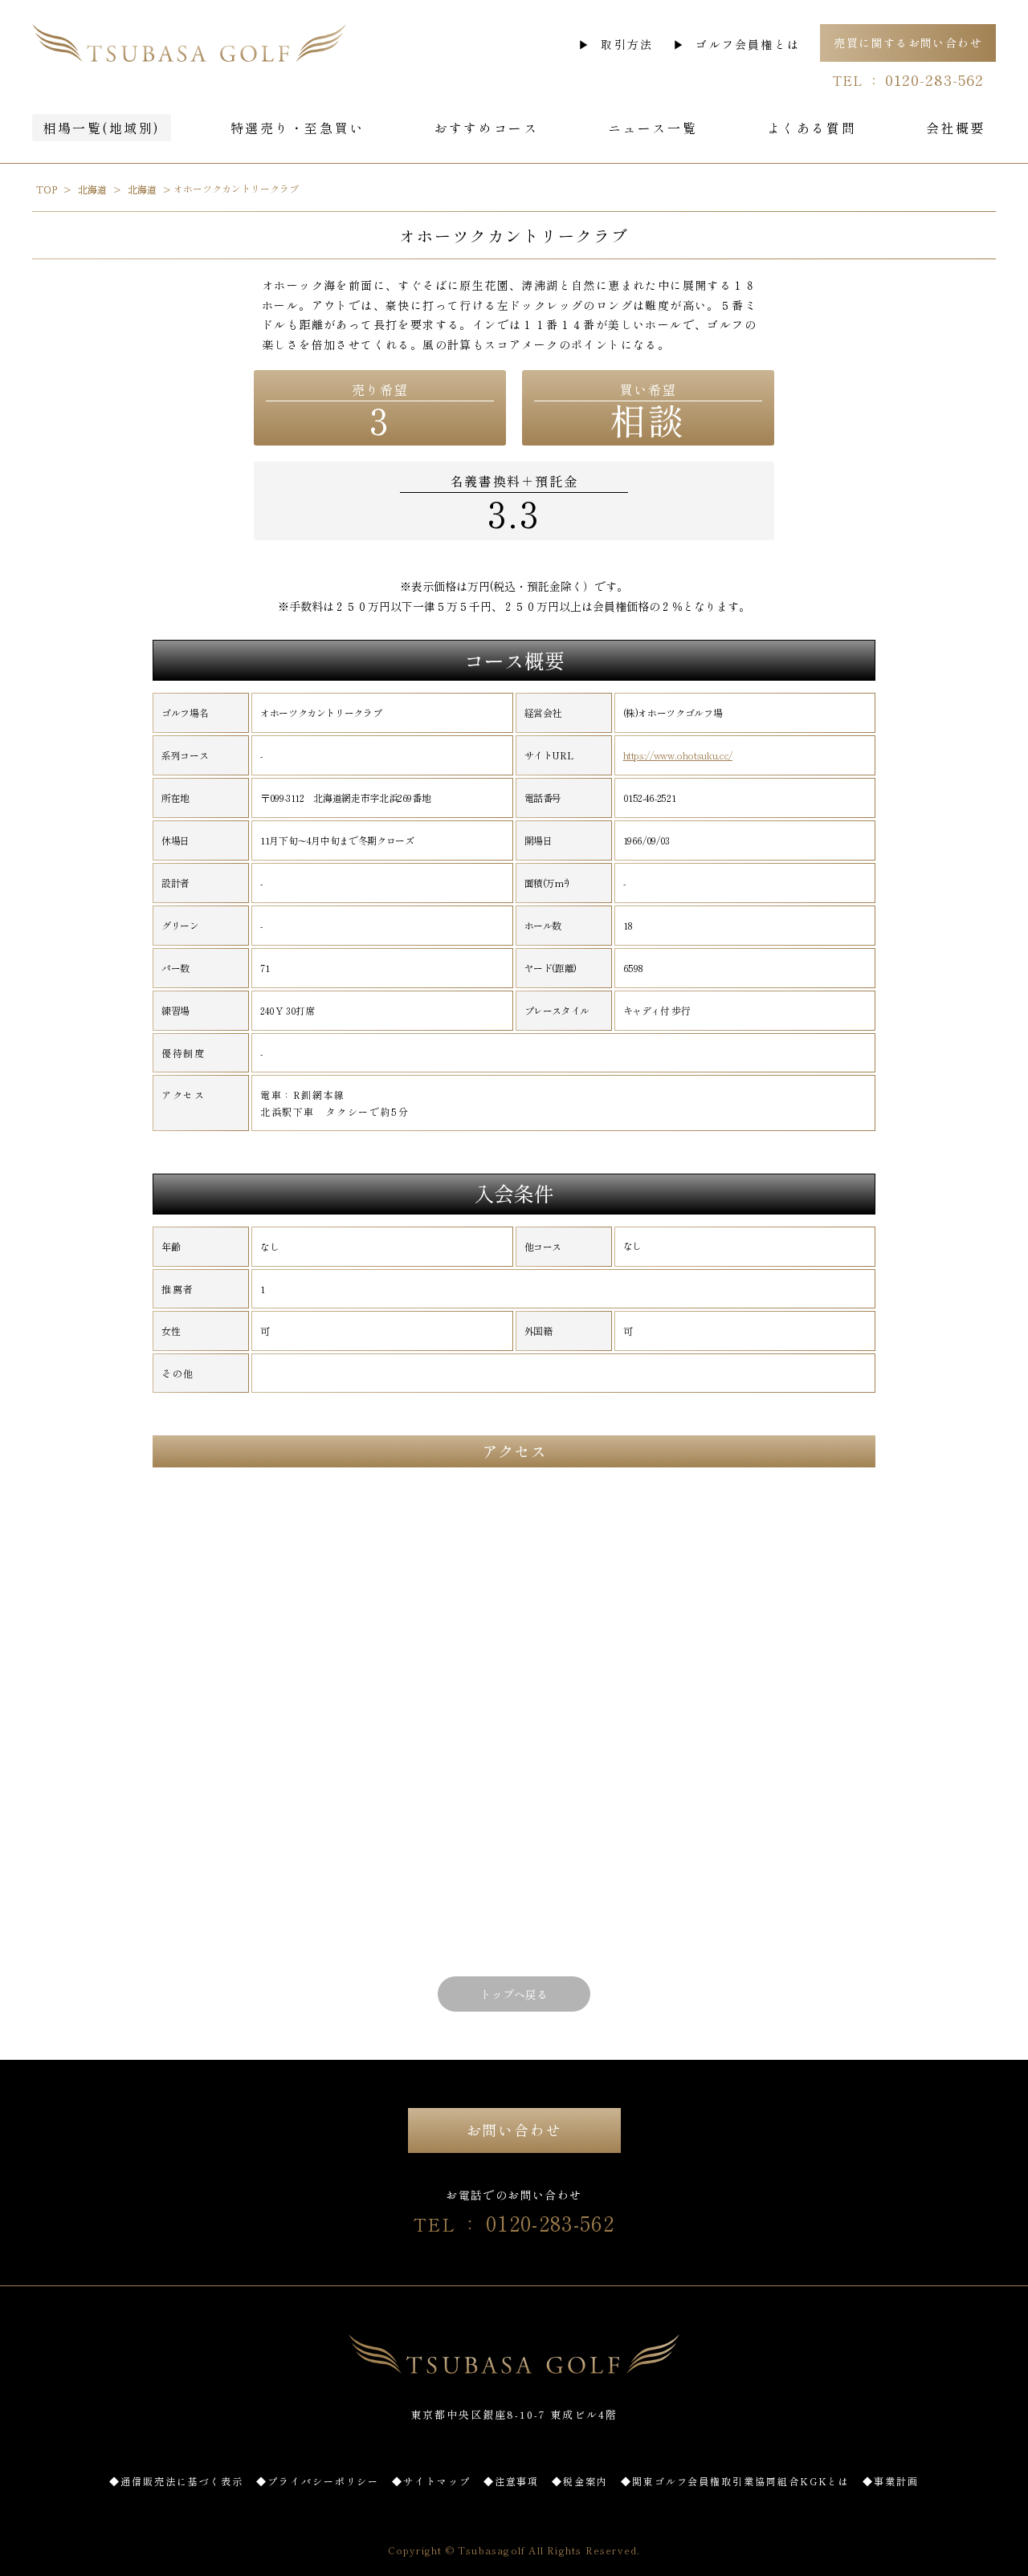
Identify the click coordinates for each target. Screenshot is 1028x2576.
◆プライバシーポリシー (318, 2481)
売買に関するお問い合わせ (908, 43)
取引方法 (627, 44)
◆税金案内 (580, 2481)
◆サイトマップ (431, 2481)
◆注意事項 (512, 2481)
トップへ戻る (514, 1994)
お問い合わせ (514, 2130)
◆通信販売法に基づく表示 (176, 2481)
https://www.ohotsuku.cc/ (678, 755)
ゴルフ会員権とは (748, 44)
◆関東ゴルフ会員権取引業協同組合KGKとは (735, 2481)
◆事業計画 (891, 2481)
